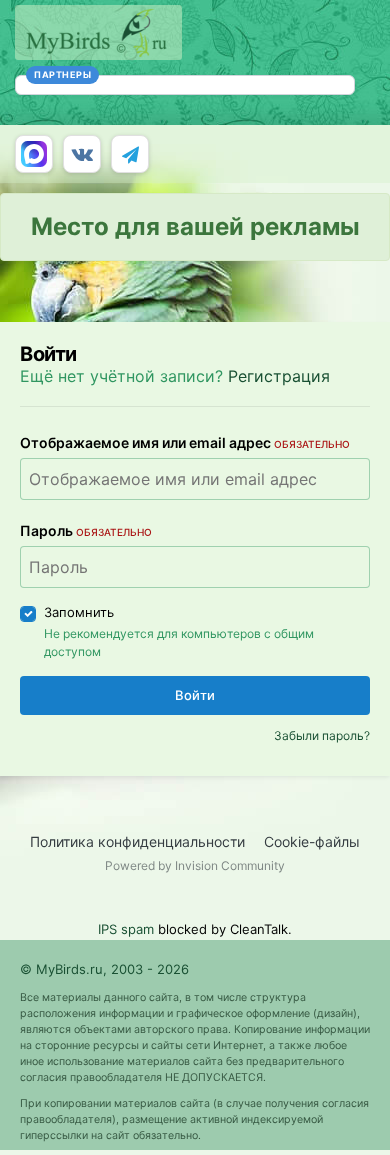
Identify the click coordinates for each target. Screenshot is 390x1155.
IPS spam (126, 929)
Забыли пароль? (322, 735)
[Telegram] (130, 154)
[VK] (82, 154)
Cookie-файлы (312, 841)
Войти (195, 695)
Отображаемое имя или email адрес (185, 442)
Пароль (86, 530)
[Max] (34, 154)
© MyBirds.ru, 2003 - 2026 (104, 969)
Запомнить (79, 612)
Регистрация (279, 376)
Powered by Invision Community (195, 865)
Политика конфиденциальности (137, 841)
